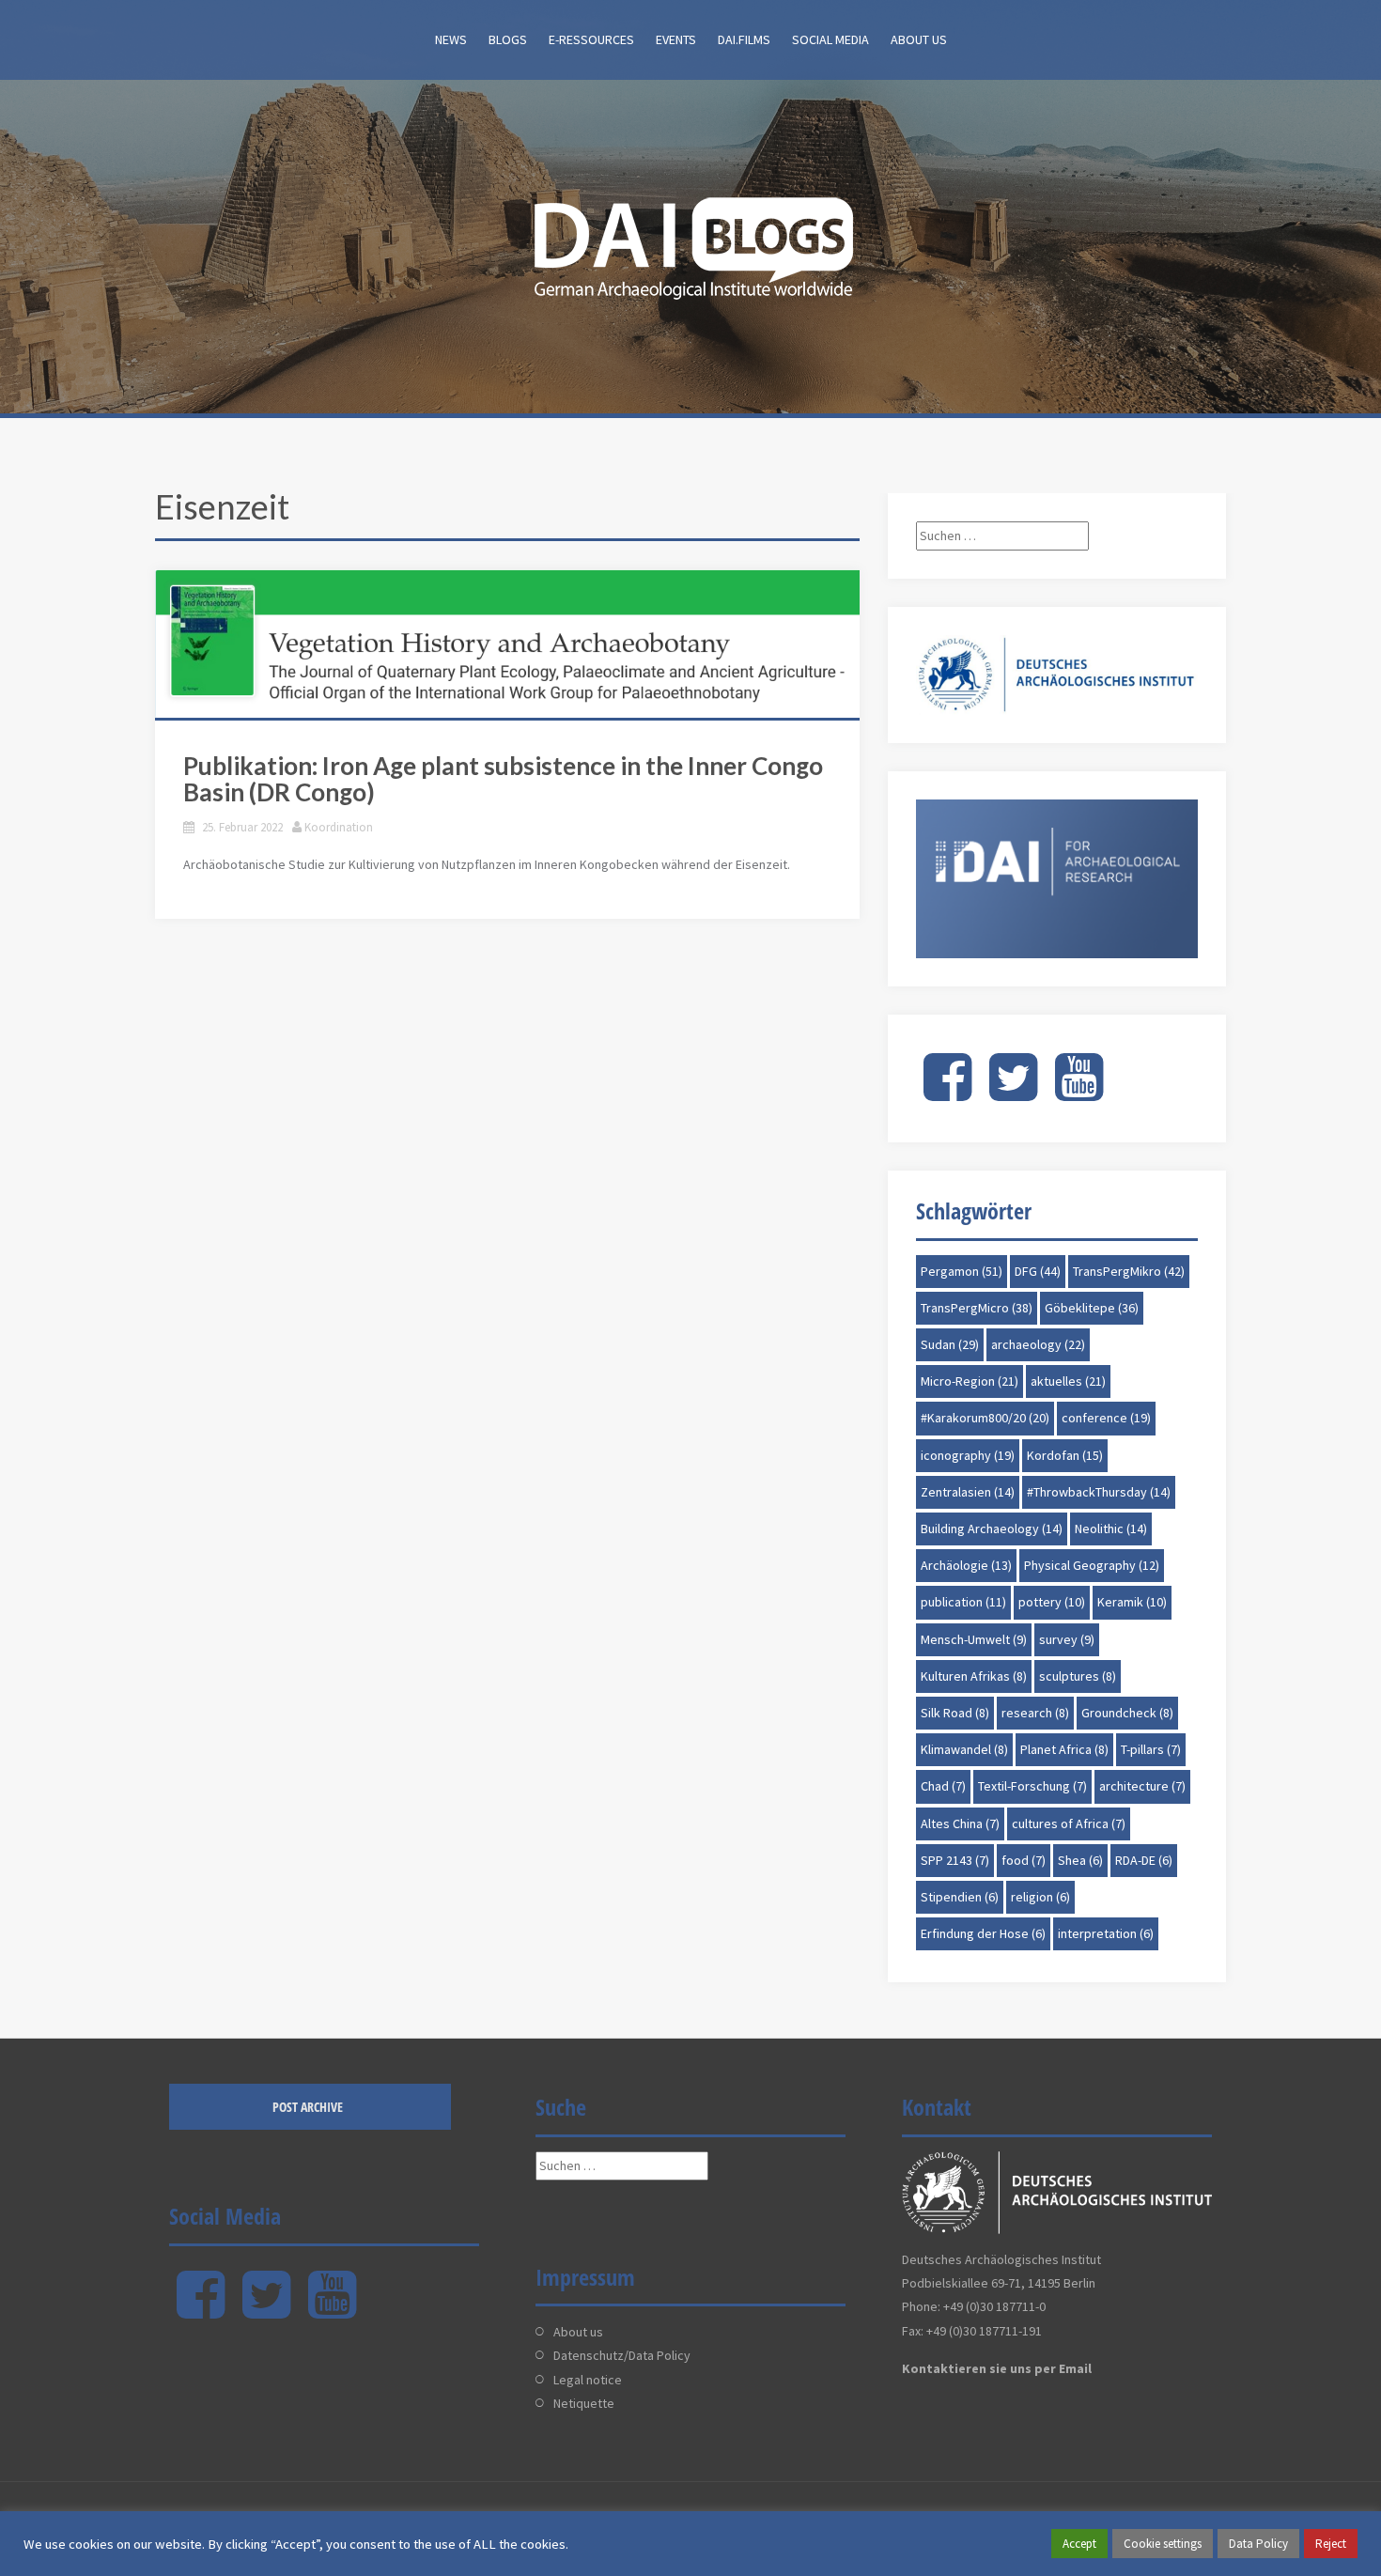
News (451, 39)
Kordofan (1065, 1455)
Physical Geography (1092, 1565)
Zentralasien (968, 1492)
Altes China (960, 1823)
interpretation (1106, 1933)
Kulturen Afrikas (974, 1676)
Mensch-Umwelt (974, 1639)
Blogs (508, 39)
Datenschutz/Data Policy (622, 2355)
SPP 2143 (955, 1860)
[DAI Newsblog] (690, 242)
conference (1106, 1418)
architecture (1142, 1786)
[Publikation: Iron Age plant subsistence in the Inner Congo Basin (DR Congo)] (507, 644)
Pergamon (962, 1271)
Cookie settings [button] (1163, 2544)
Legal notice (588, 2380)
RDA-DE (1144, 1860)
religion (1040, 1897)
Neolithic (1111, 1529)
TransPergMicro (977, 1308)
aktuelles (1068, 1381)
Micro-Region (970, 1381)
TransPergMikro (1129, 1271)
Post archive (308, 2107)
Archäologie (966, 1565)
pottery (1052, 1602)
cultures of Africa (1069, 1823)
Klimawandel (964, 1749)
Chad (943, 1786)
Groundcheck (1127, 1713)
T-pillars (1151, 1749)
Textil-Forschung (1032, 1786)
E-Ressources (591, 39)
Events (676, 39)
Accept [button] (1079, 2544)
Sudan (950, 1344)
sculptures (1078, 1676)
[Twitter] (1013, 1093)
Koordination (339, 827)
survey (1067, 1639)
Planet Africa (1064, 1749)
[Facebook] (947, 1093)
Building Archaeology (992, 1529)
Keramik (1132, 1602)
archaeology (1038, 1344)
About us (919, 39)
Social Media (830, 39)
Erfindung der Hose (983, 1933)
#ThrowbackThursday (1099, 1492)
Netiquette (584, 2403)
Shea (1080, 1860)
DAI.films (744, 39)
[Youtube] (1079, 1093)
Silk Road (955, 1713)
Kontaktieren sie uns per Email (997, 2368)
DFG (1038, 1271)
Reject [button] (1331, 2544)
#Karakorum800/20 (985, 1418)
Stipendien (960, 1897)
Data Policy (1258, 2544)
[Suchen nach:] (1002, 535)
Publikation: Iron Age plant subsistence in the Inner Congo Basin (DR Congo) (503, 779)
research (1035, 1713)
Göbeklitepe (1092, 1308)
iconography (968, 1455)
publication (963, 1602)
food (1024, 1860)
